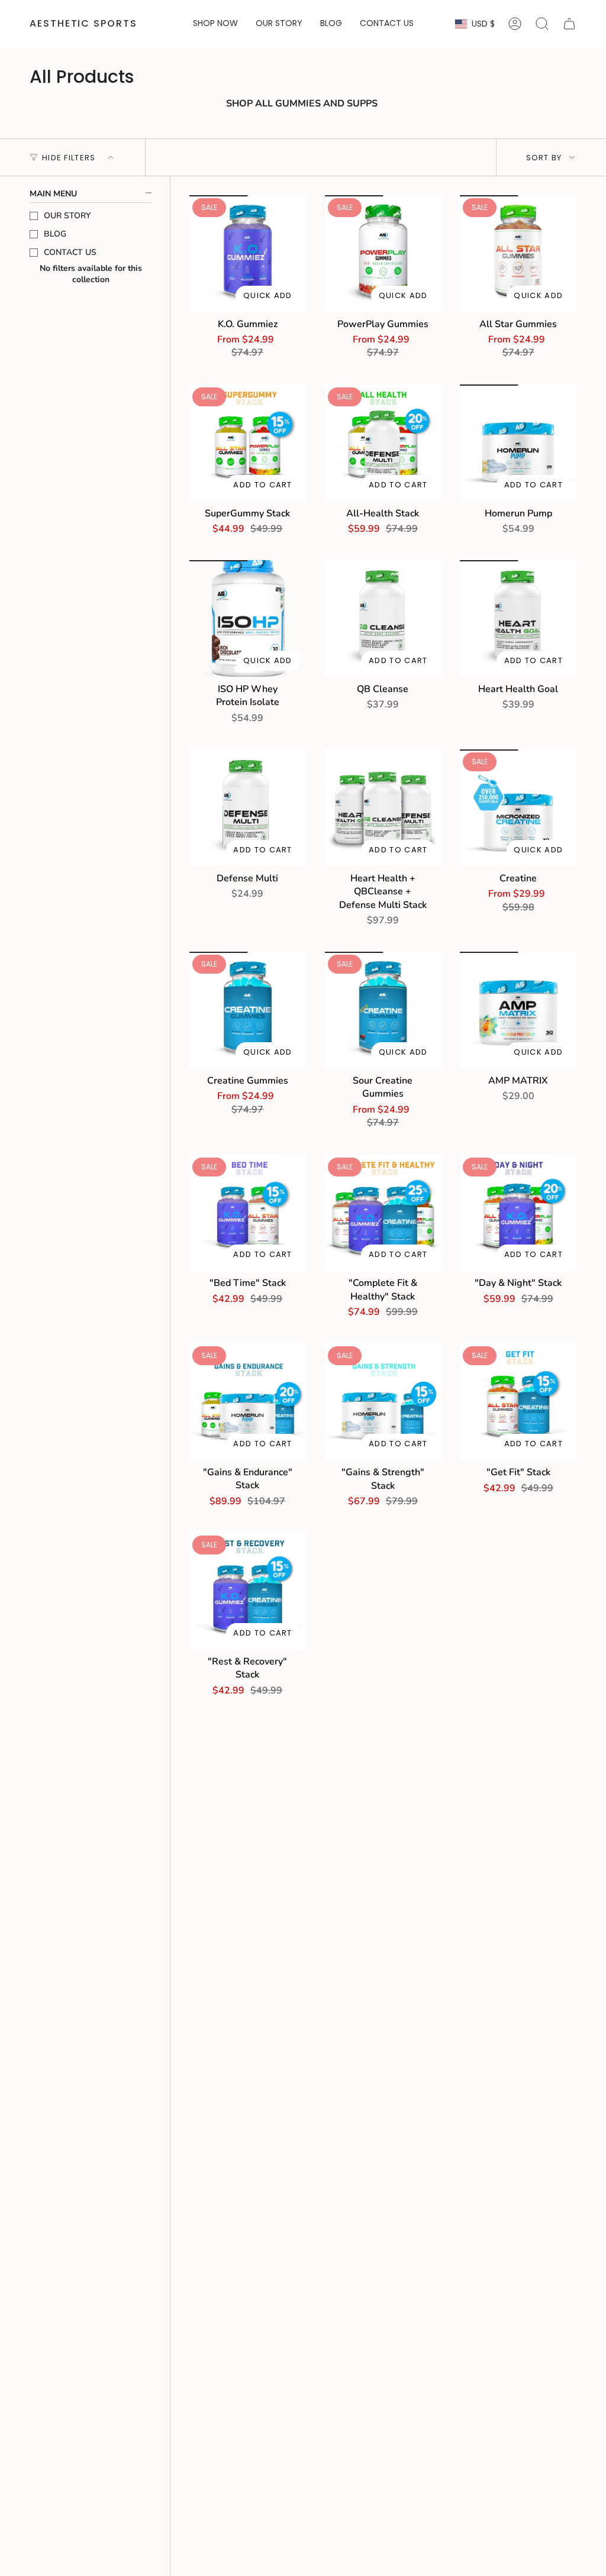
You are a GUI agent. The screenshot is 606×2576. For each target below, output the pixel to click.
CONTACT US (70, 252)
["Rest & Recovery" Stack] (248, 1591)
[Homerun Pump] (518, 443)
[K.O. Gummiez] (248, 253)
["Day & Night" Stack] (518, 1213)
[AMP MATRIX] (518, 1010)
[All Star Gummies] (518, 253)
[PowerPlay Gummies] (383, 253)
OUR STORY (67, 216)
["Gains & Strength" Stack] (383, 1402)
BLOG (55, 234)
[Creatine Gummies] (248, 1010)
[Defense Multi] (248, 808)
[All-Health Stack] (383, 443)
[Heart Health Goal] (518, 618)
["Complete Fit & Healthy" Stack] (383, 1213)
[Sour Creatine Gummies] (383, 1010)
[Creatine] (518, 808)
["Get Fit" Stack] (518, 1402)
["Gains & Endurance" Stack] (248, 1402)
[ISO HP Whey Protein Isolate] (248, 618)
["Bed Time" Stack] (248, 1213)
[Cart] (569, 24)
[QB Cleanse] (383, 618)
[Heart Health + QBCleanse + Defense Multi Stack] (383, 808)
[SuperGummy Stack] (248, 443)
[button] (215, 24)
